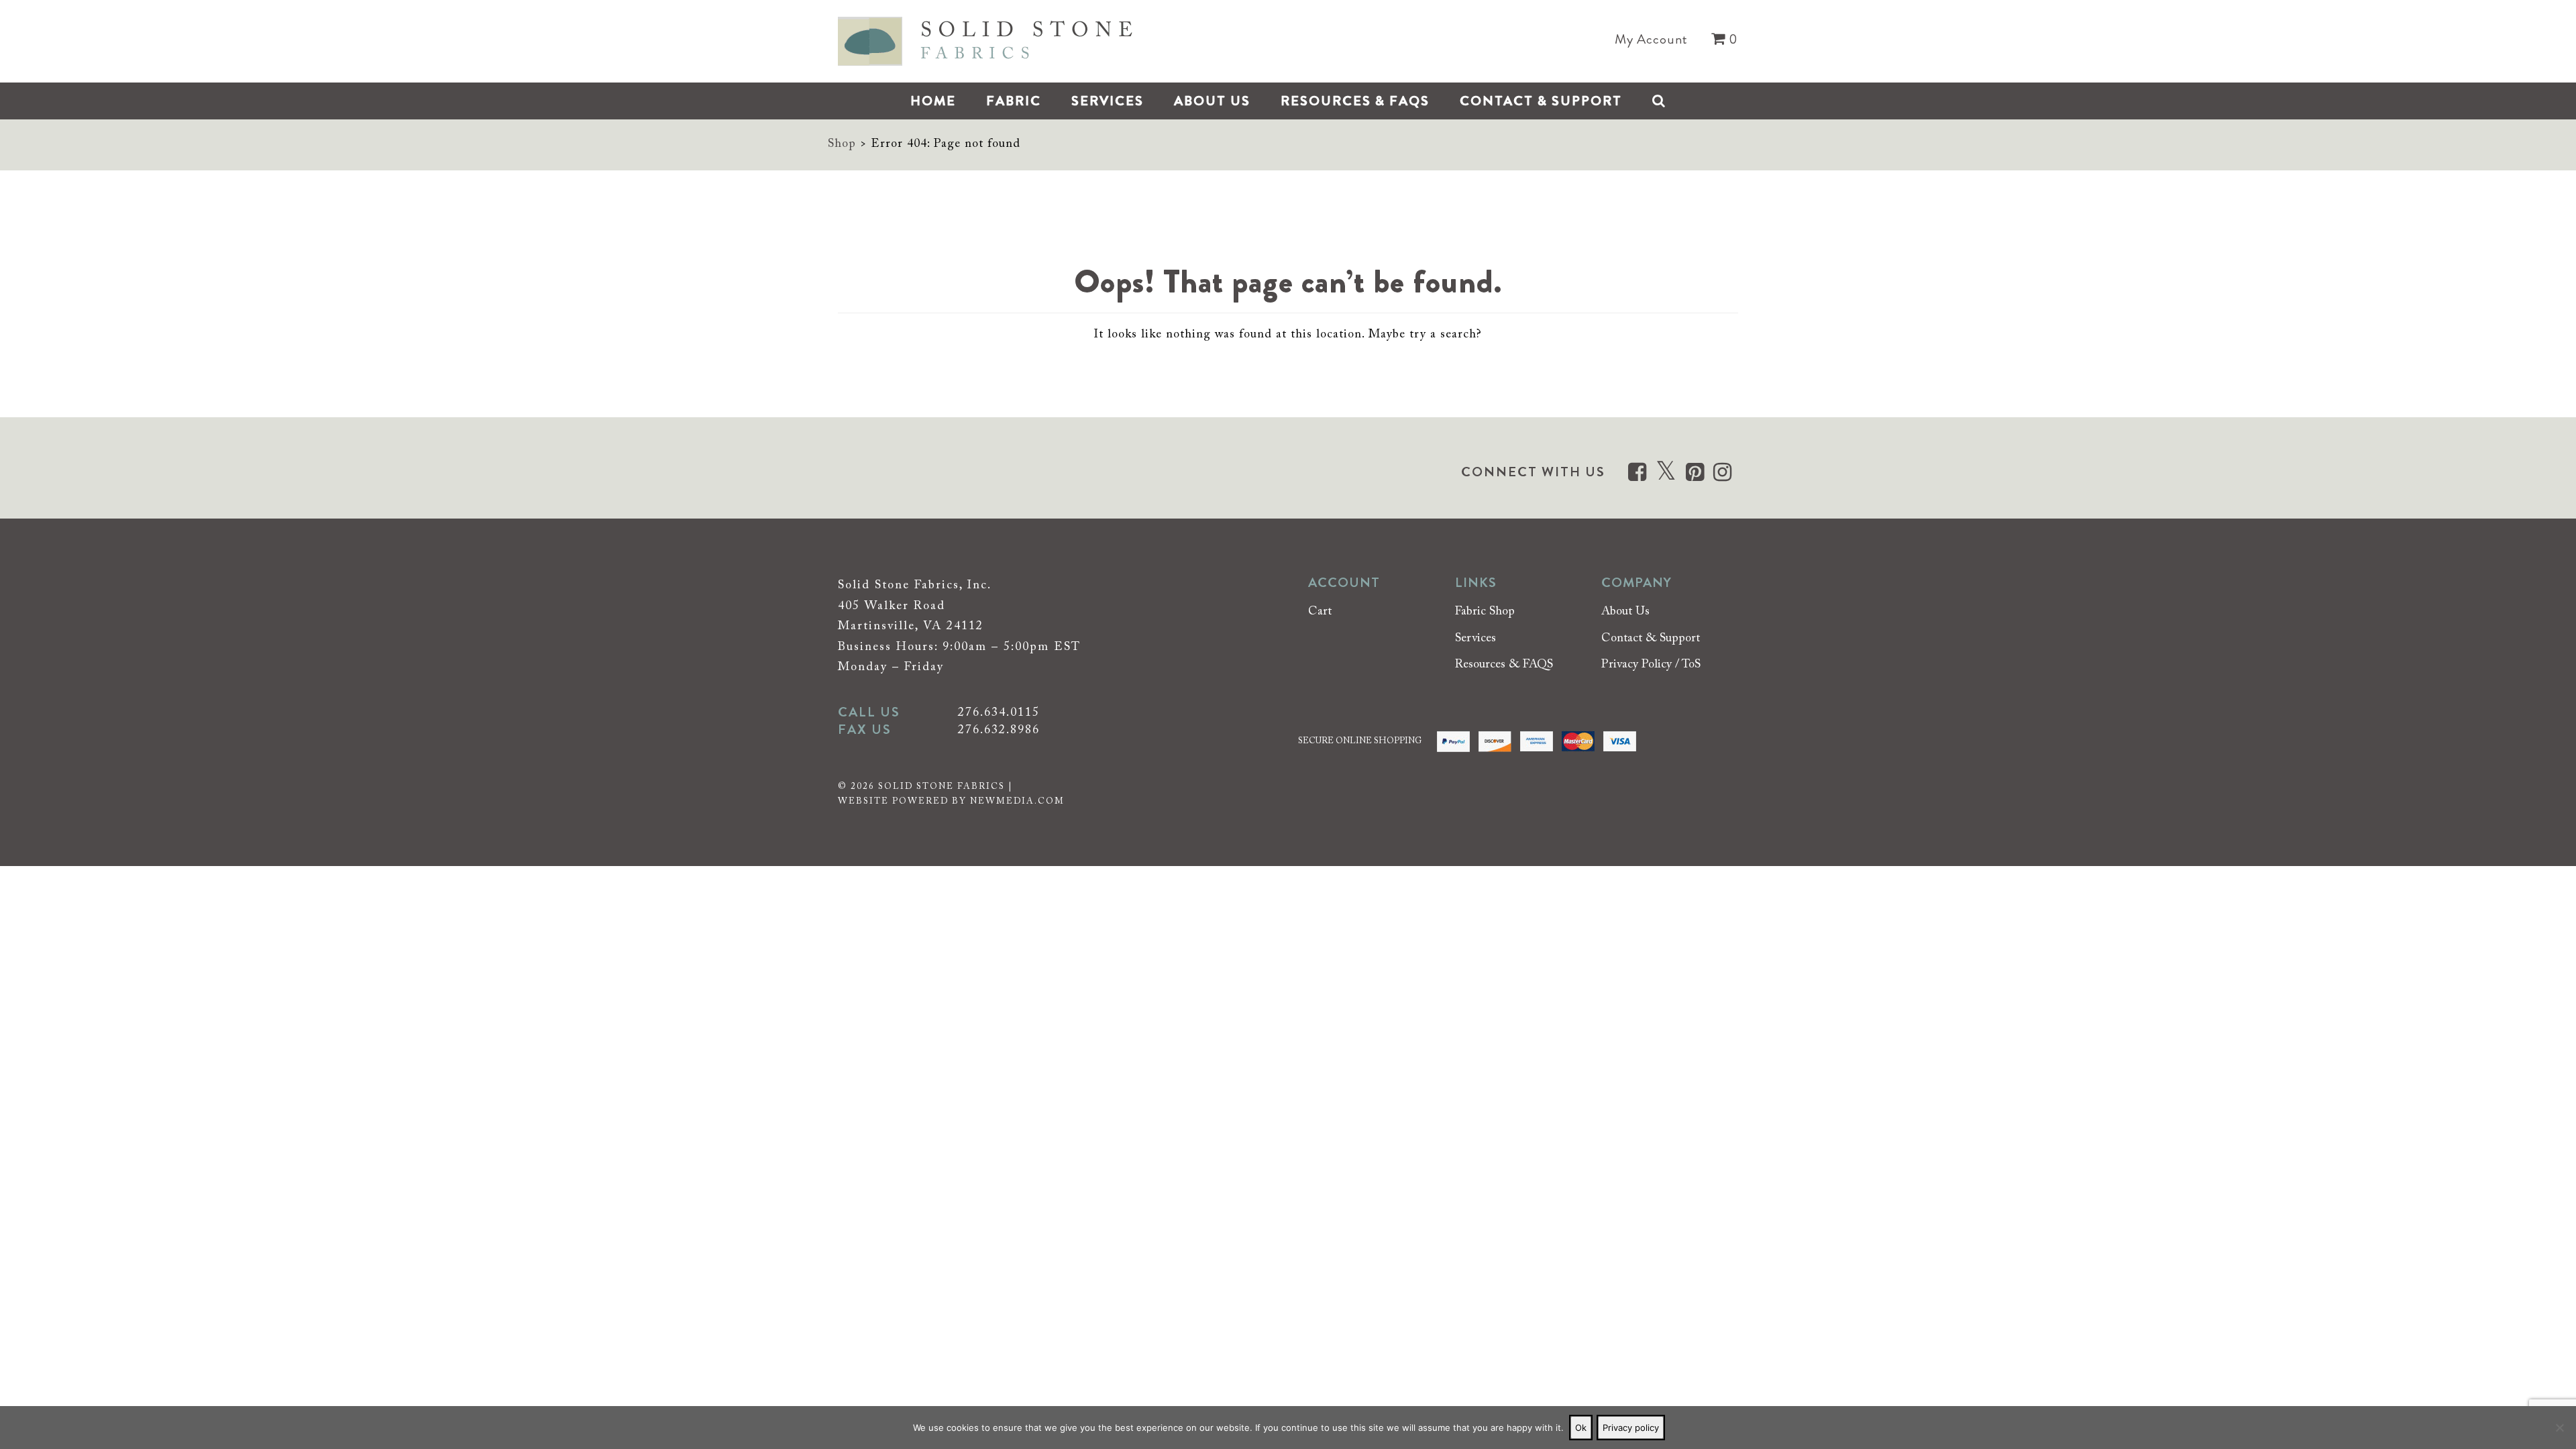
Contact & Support (1541, 101)
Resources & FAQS (1355, 101)
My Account (1651, 40)
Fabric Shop (1485, 612)
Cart (1320, 612)
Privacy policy (1631, 1428)
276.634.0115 (999, 713)
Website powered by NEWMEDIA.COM (951, 801)
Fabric (1014, 101)
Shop (842, 144)
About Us (1212, 101)
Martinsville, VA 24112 (911, 627)
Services (1108, 101)
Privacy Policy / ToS (1651, 665)
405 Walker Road (892, 606)
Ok (1581, 1428)
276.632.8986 (999, 731)
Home (933, 101)
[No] (2559, 1428)
